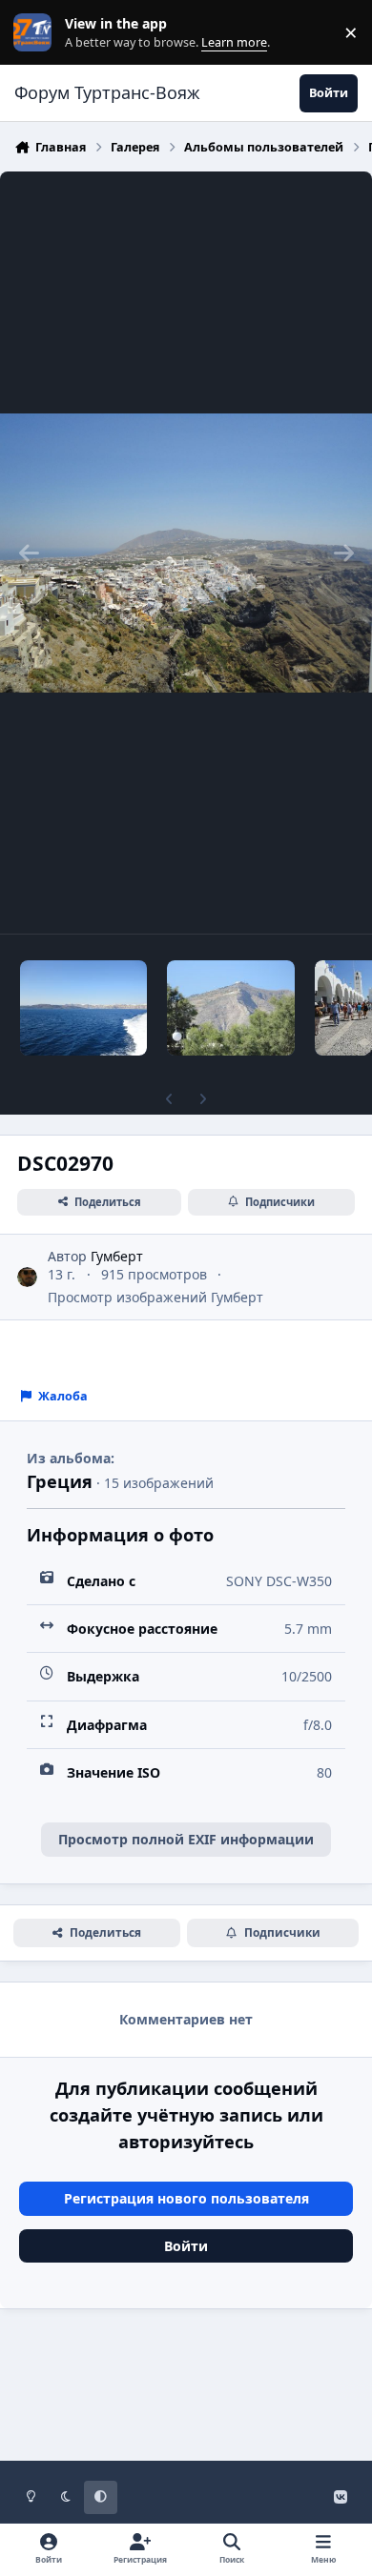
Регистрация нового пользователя (186, 2198)
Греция (60, 1481)
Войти (186, 2246)
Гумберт (117, 1256)
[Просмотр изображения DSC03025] (83, 1008)
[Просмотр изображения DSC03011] (230, 1008)
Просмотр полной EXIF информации (186, 1839)
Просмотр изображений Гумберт (155, 1297)
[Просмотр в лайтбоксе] (186, 553)
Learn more (37, 33)
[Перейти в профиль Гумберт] (27, 1277)
